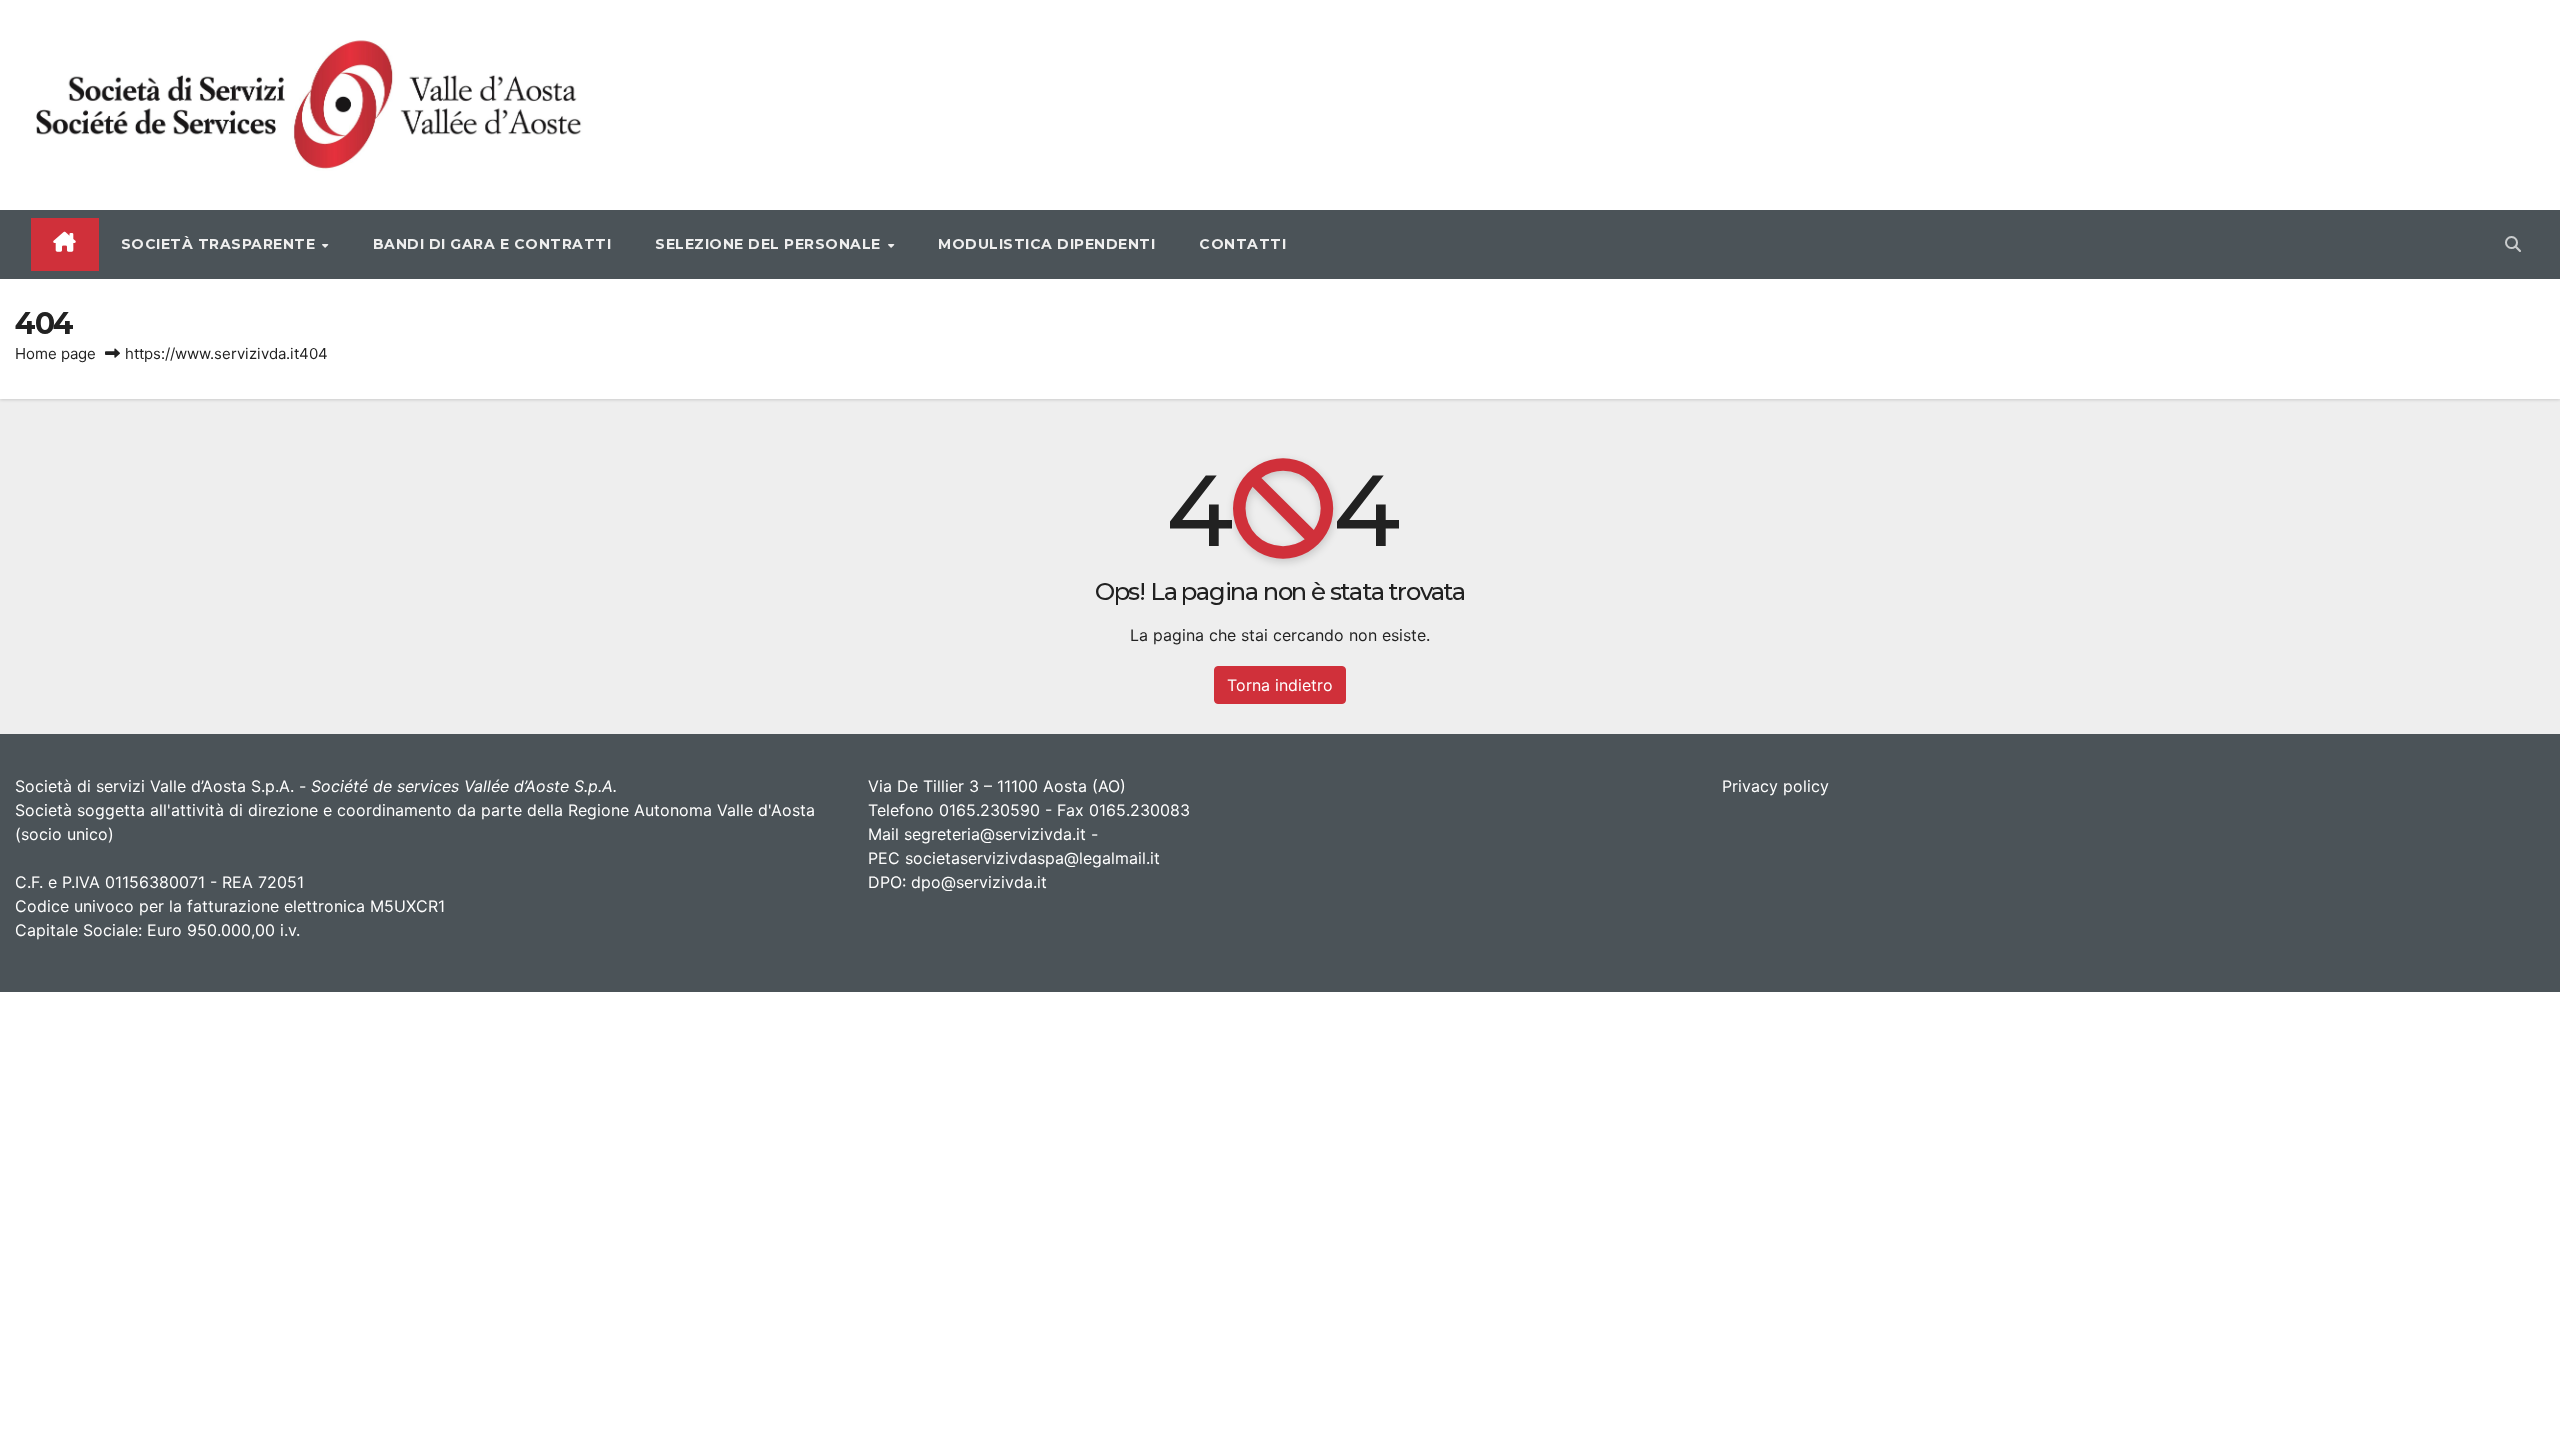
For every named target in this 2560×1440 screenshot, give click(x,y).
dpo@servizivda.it (979, 882)
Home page (55, 353)
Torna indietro (1280, 685)
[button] (2513, 244)
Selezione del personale (770, 244)
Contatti (1242, 244)
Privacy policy (1775, 786)
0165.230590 (989, 810)
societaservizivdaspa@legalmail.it (1032, 858)
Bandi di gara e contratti (492, 244)
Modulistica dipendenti (1046, 244)
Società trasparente (220, 244)
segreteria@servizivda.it (995, 834)
